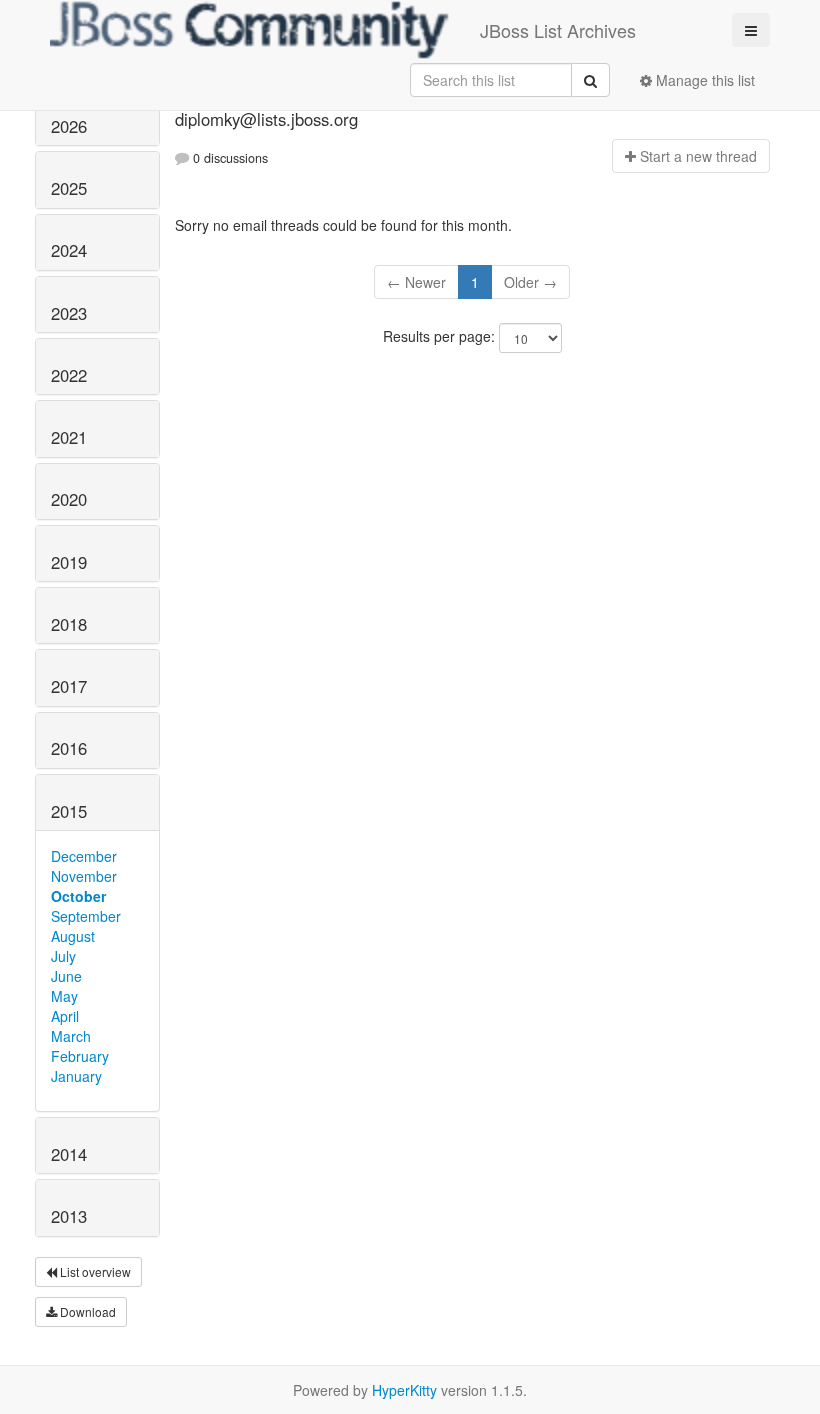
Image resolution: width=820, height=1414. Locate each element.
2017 (69, 686)
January (76, 1076)
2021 (69, 437)
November (84, 876)
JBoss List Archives (558, 30)
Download (86, 1311)
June (66, 976)
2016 (69, 748)
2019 (69, 562)
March (71, 1036)
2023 (69, 313)
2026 (69, 126)
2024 (69, 250)
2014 (69, 1154)
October (78, 896)
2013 (69, 1216)
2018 (69, 624)
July (63, 956)
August (73, 936)
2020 (69, 499)
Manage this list (703, 80)
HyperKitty (404, 1390)
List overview (94, 1271)
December (84, 856)
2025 (69, 188)
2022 (69, 375)
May (64, 996)
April (65, 1016)
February (80, 1056)
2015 (69, 811)
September (86, 916)
